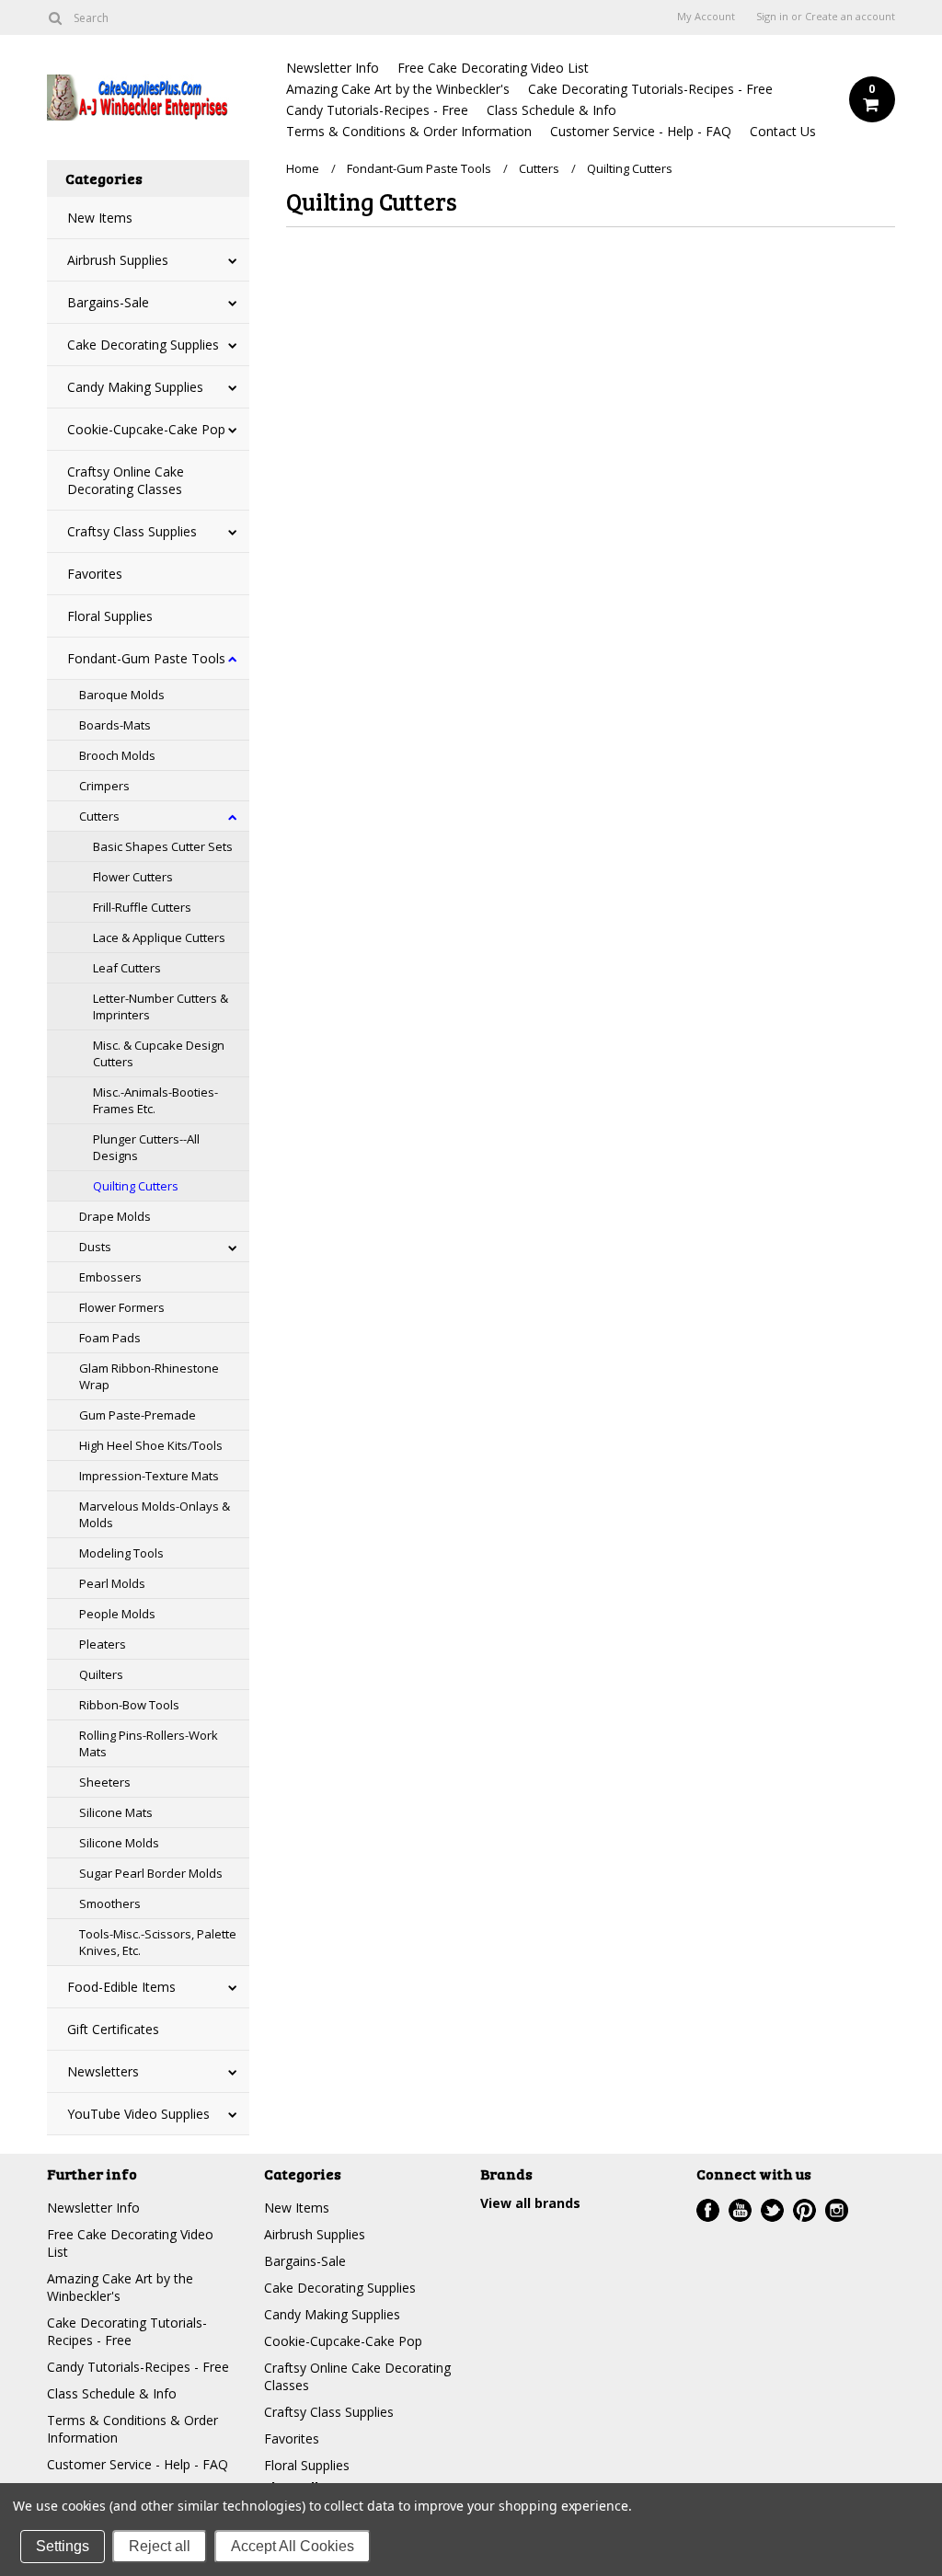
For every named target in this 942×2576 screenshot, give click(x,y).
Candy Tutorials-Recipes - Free (377, 110)
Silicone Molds (119, 1843)
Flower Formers (122, 1307)
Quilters (101, 1674)
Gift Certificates (113, 2029)
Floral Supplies (110, 616)
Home (303, 168)
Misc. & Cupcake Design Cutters (159, 1053)
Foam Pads (110, 1338)
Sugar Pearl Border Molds (151, 1873)
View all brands (530, 2203)
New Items (100, 218)
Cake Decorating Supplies (143, 345)
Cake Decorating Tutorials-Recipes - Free (650, 89)
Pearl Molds (112, 1583)
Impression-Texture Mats (149, 1476)
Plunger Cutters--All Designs (146, 1147)
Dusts (95, 1247)
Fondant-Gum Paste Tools (146, 658)
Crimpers (104, 786)
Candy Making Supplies (135, 387)
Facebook (708, 2210)
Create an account (850, 17)
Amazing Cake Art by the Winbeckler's (398, 89)
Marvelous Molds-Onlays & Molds (155, 1514)
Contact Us (783, 131)
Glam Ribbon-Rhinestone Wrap (149, 1376)
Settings (63, 2546)
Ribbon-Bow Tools (129, 1705)
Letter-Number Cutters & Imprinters (161, 1006)
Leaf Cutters (127, 968)
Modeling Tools (121, 1553)
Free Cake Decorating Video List (493, 68)
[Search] (55, 17)
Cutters (99, 816)
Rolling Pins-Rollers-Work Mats (149, 1743)
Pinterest (804, 2210)
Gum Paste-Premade (138, 1415)
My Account (706, 17)
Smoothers (110, 1903)
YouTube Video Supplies (138, 2114)
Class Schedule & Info (551, 110)
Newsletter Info (333, 68)
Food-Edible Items (121, 1987)
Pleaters (103, 1644)
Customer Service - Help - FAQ (641, 131)
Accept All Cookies (293, 2546)
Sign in (772, 17)
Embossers (110, 1277)
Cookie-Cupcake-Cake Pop (146, 429)
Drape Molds (115, 1216)
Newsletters (103, 2071)
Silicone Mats (116, 1812)
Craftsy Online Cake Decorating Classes (126, 480)
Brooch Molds (117, 755)
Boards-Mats (115, 725)
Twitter (772, 2210)
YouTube (740, 2210)
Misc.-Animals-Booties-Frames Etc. (155, 1100)
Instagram (837, 2210)
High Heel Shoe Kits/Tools (151, 1445)
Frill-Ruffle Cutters (142, 907)
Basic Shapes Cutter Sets (163, 846)
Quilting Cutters (136, 1186)
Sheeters (105, 1782)
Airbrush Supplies (118, 260)
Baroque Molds (122, 695)
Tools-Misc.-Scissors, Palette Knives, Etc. (158, 1942)
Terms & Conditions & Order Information (409, 131)
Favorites (95, 574)
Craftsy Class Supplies (132, 531)
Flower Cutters (133, 877)
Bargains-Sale (108, 302)
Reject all (160, 2546)
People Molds (117, 1614)
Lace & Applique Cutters (159, 937)
